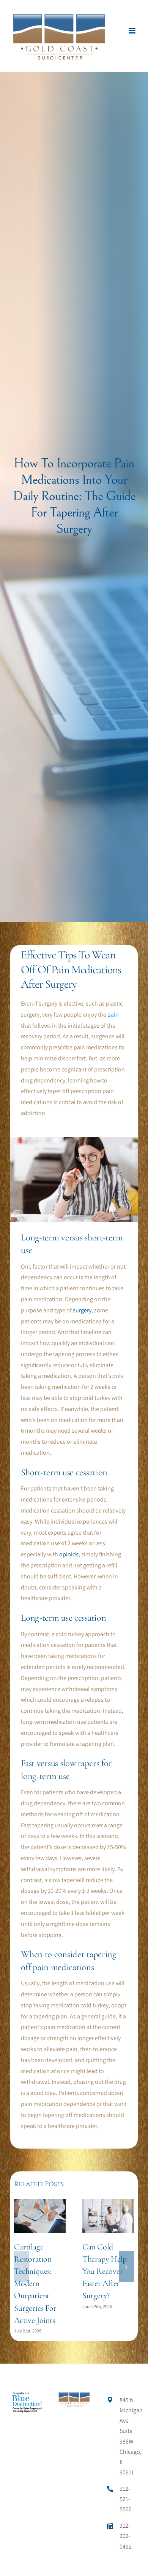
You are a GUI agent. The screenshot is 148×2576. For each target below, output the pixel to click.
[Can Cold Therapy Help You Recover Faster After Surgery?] (108, 2203)
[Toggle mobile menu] (133, 31)
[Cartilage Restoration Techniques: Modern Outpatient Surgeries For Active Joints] (40, 2203)
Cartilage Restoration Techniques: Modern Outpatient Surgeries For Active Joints (35, 2283)
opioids (69, 1554)
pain (113, 1015)
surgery (82, 1310)
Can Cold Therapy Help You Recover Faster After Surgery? (105, 2271)
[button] (22, 2267)
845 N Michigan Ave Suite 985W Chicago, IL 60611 (128, 2436)
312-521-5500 (126, 2499)
